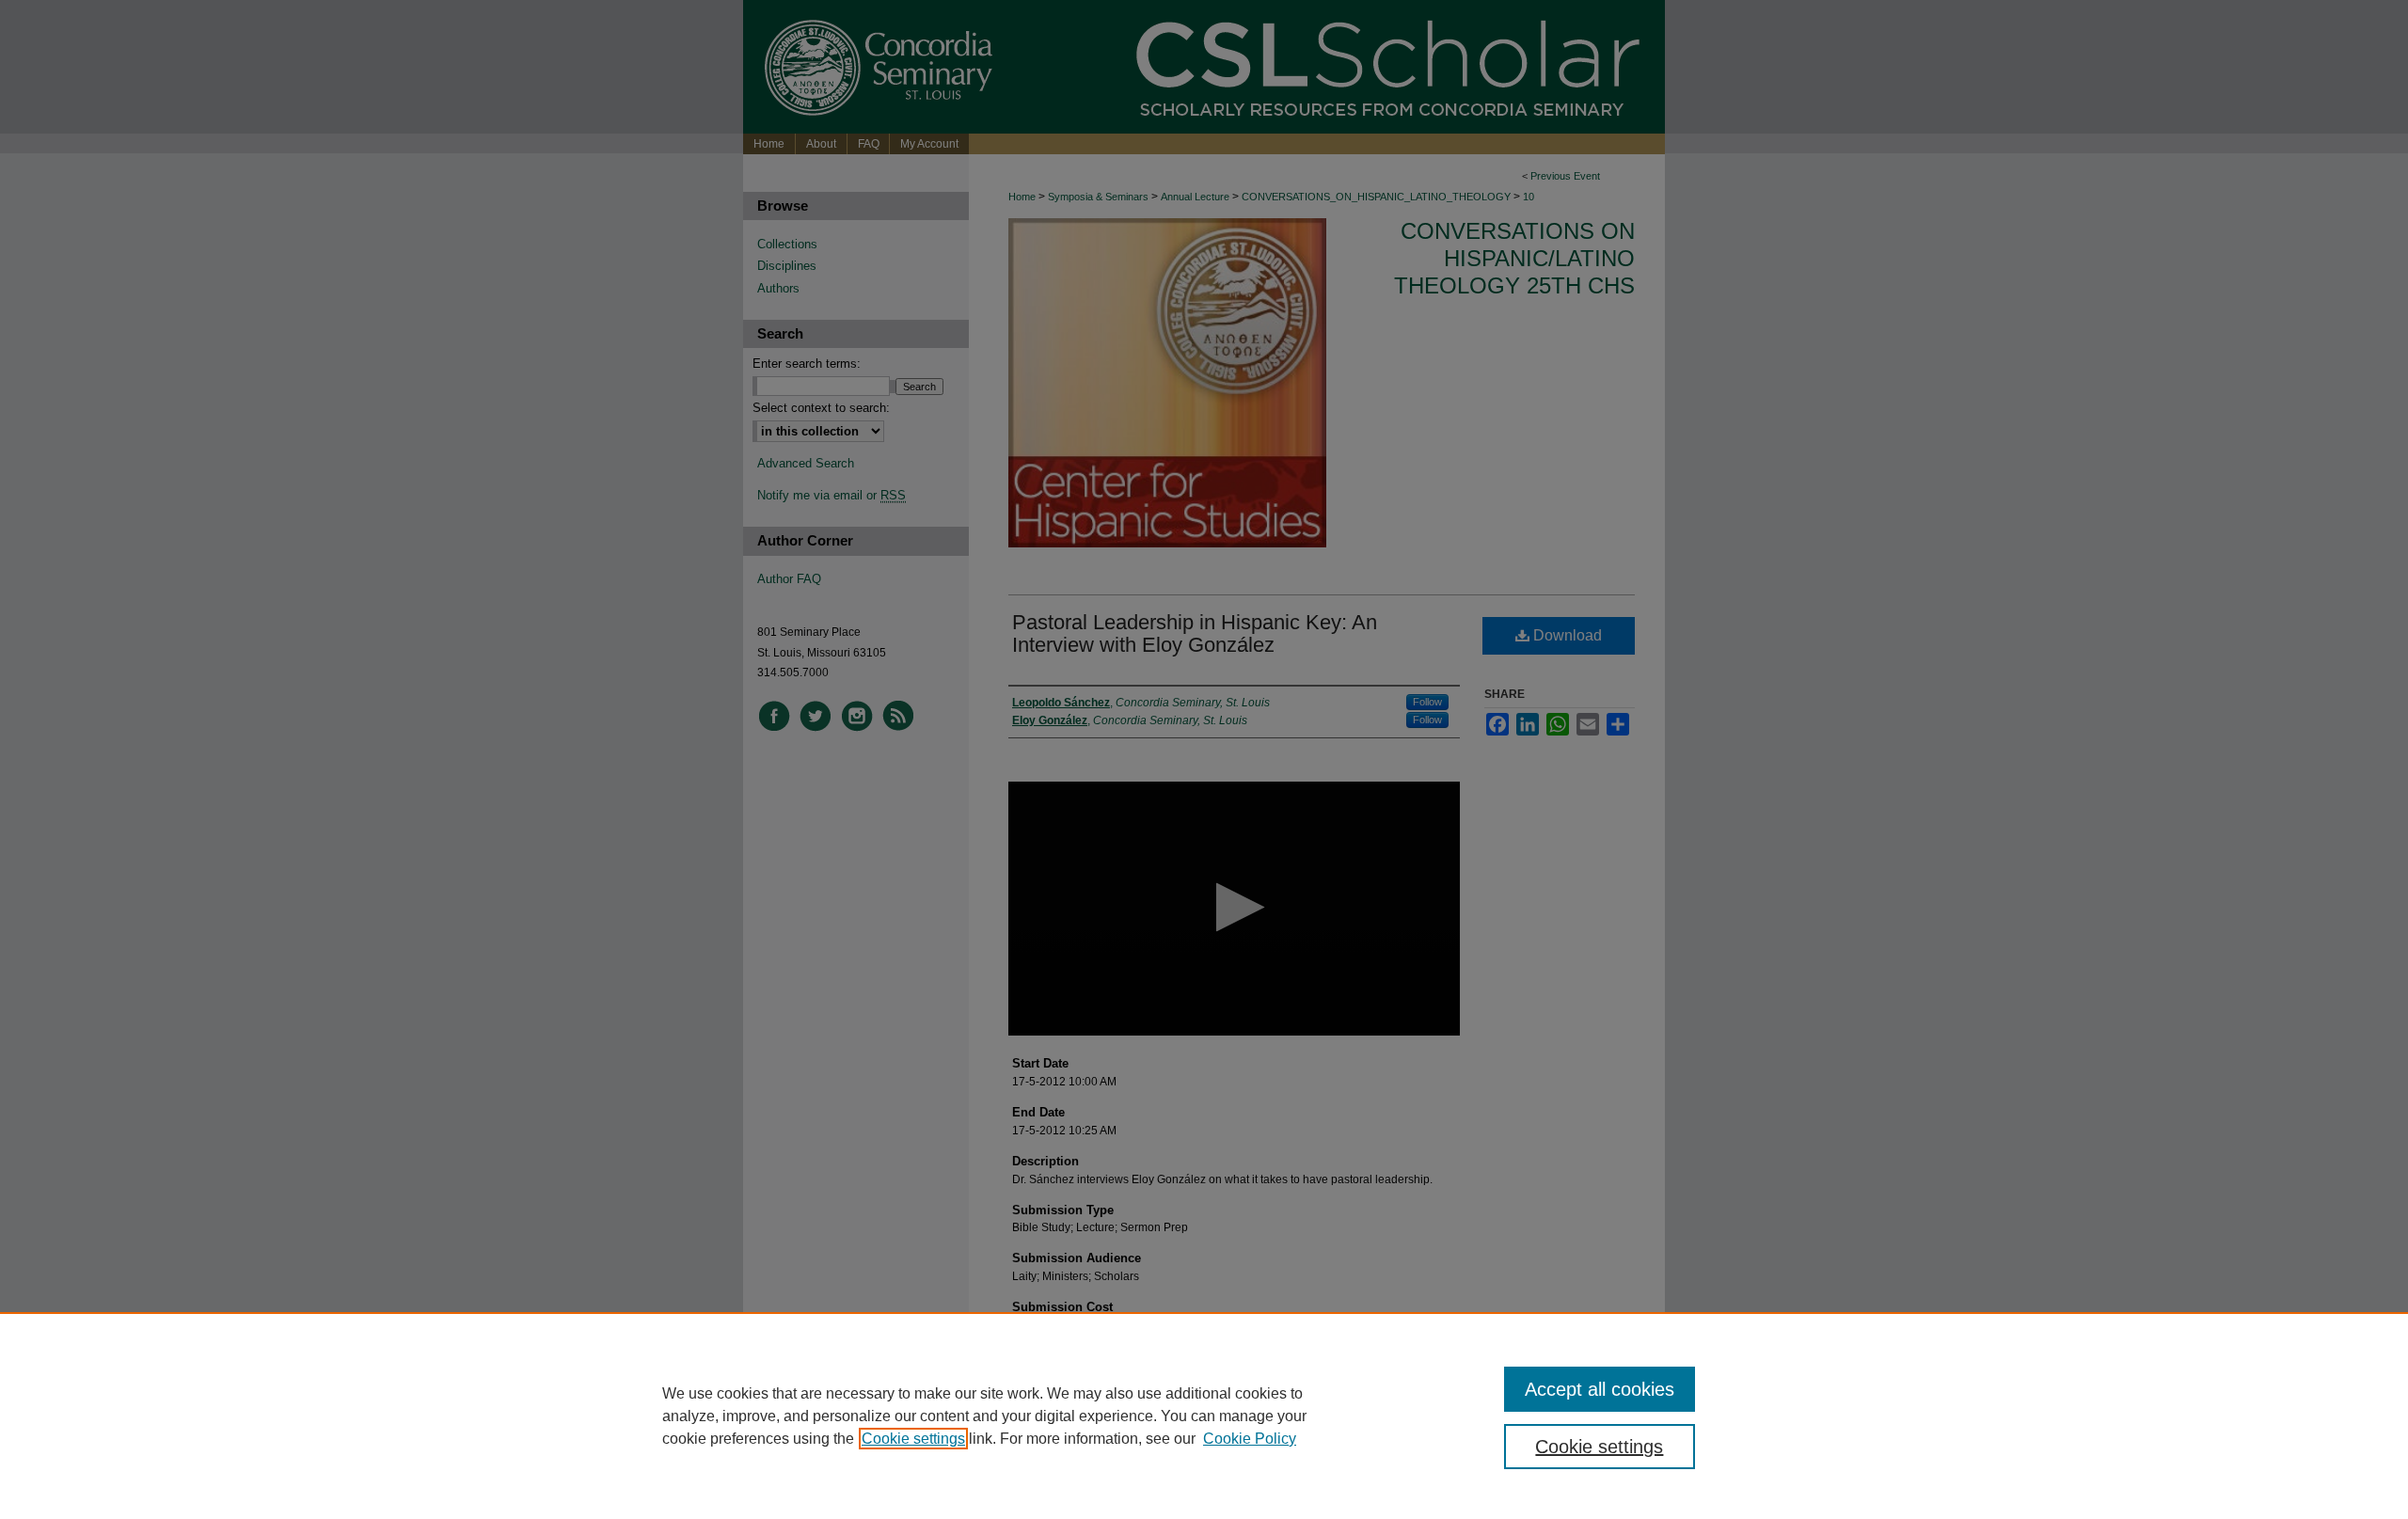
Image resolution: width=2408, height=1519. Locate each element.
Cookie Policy (1250, 1439)
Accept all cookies (1600, 1389)
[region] (1204, 1416)
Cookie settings (913, 1439)
